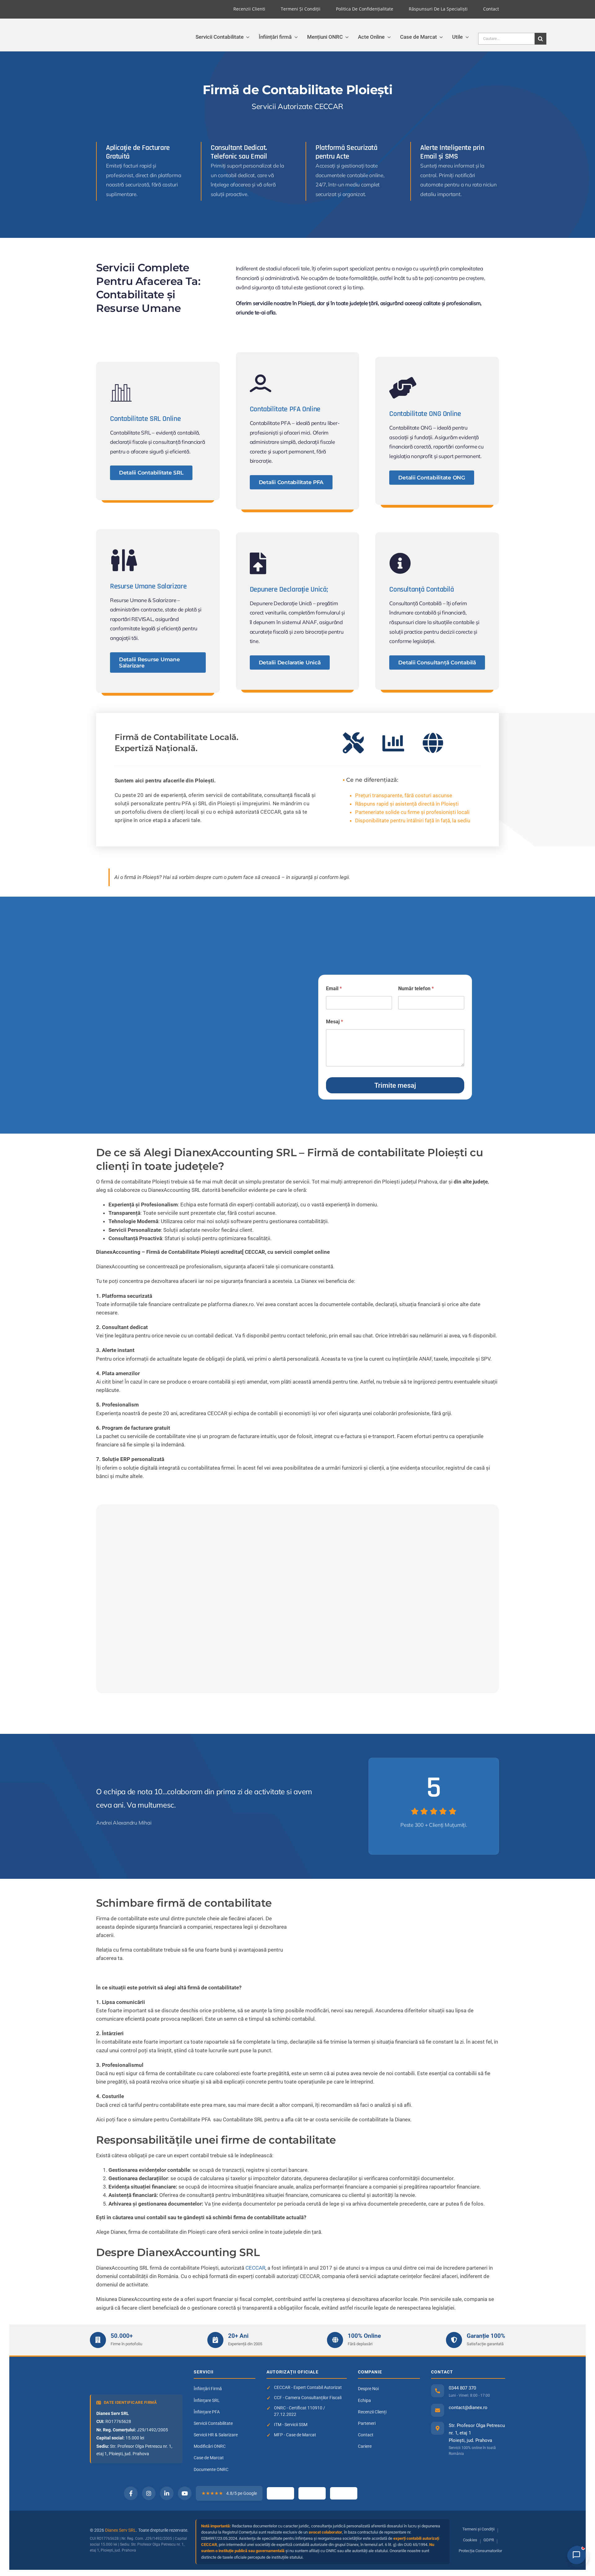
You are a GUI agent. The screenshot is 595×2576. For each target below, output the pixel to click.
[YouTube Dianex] (185, 2493)
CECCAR (255, 2268)
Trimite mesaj (395, 1085)
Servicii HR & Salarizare (216, 2435)
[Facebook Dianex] (131, 2493)
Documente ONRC (211, 2469)
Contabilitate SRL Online (145, 419)
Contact (366, 2435)
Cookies (470, 2540)
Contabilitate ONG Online (425, 414)
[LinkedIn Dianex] (167, 2493)
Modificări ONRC (210, 2446)
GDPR (489, 2540)
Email (334, 988)
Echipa (364, 2400)
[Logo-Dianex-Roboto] (77, 33)
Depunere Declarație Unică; (289, 589)
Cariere (365, 2446)
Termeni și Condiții (478, 2529)
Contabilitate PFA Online (285, 409)
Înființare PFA (207, 2412)
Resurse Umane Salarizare (148, 586)
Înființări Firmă (208, 2389)
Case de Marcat (209, 2458)
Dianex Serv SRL (121, 2530)
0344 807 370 (462, 2388)
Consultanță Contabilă (421, 589)
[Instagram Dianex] (149, 2493)
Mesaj (335, 1022)
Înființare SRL (207, 2400)
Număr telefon (416, 988)
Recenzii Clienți (372, 2412)
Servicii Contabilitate (213, 2423)
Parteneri (367, 2423)
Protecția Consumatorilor (480, 2551)
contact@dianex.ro (468, 2408)
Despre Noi (368, 2389)
